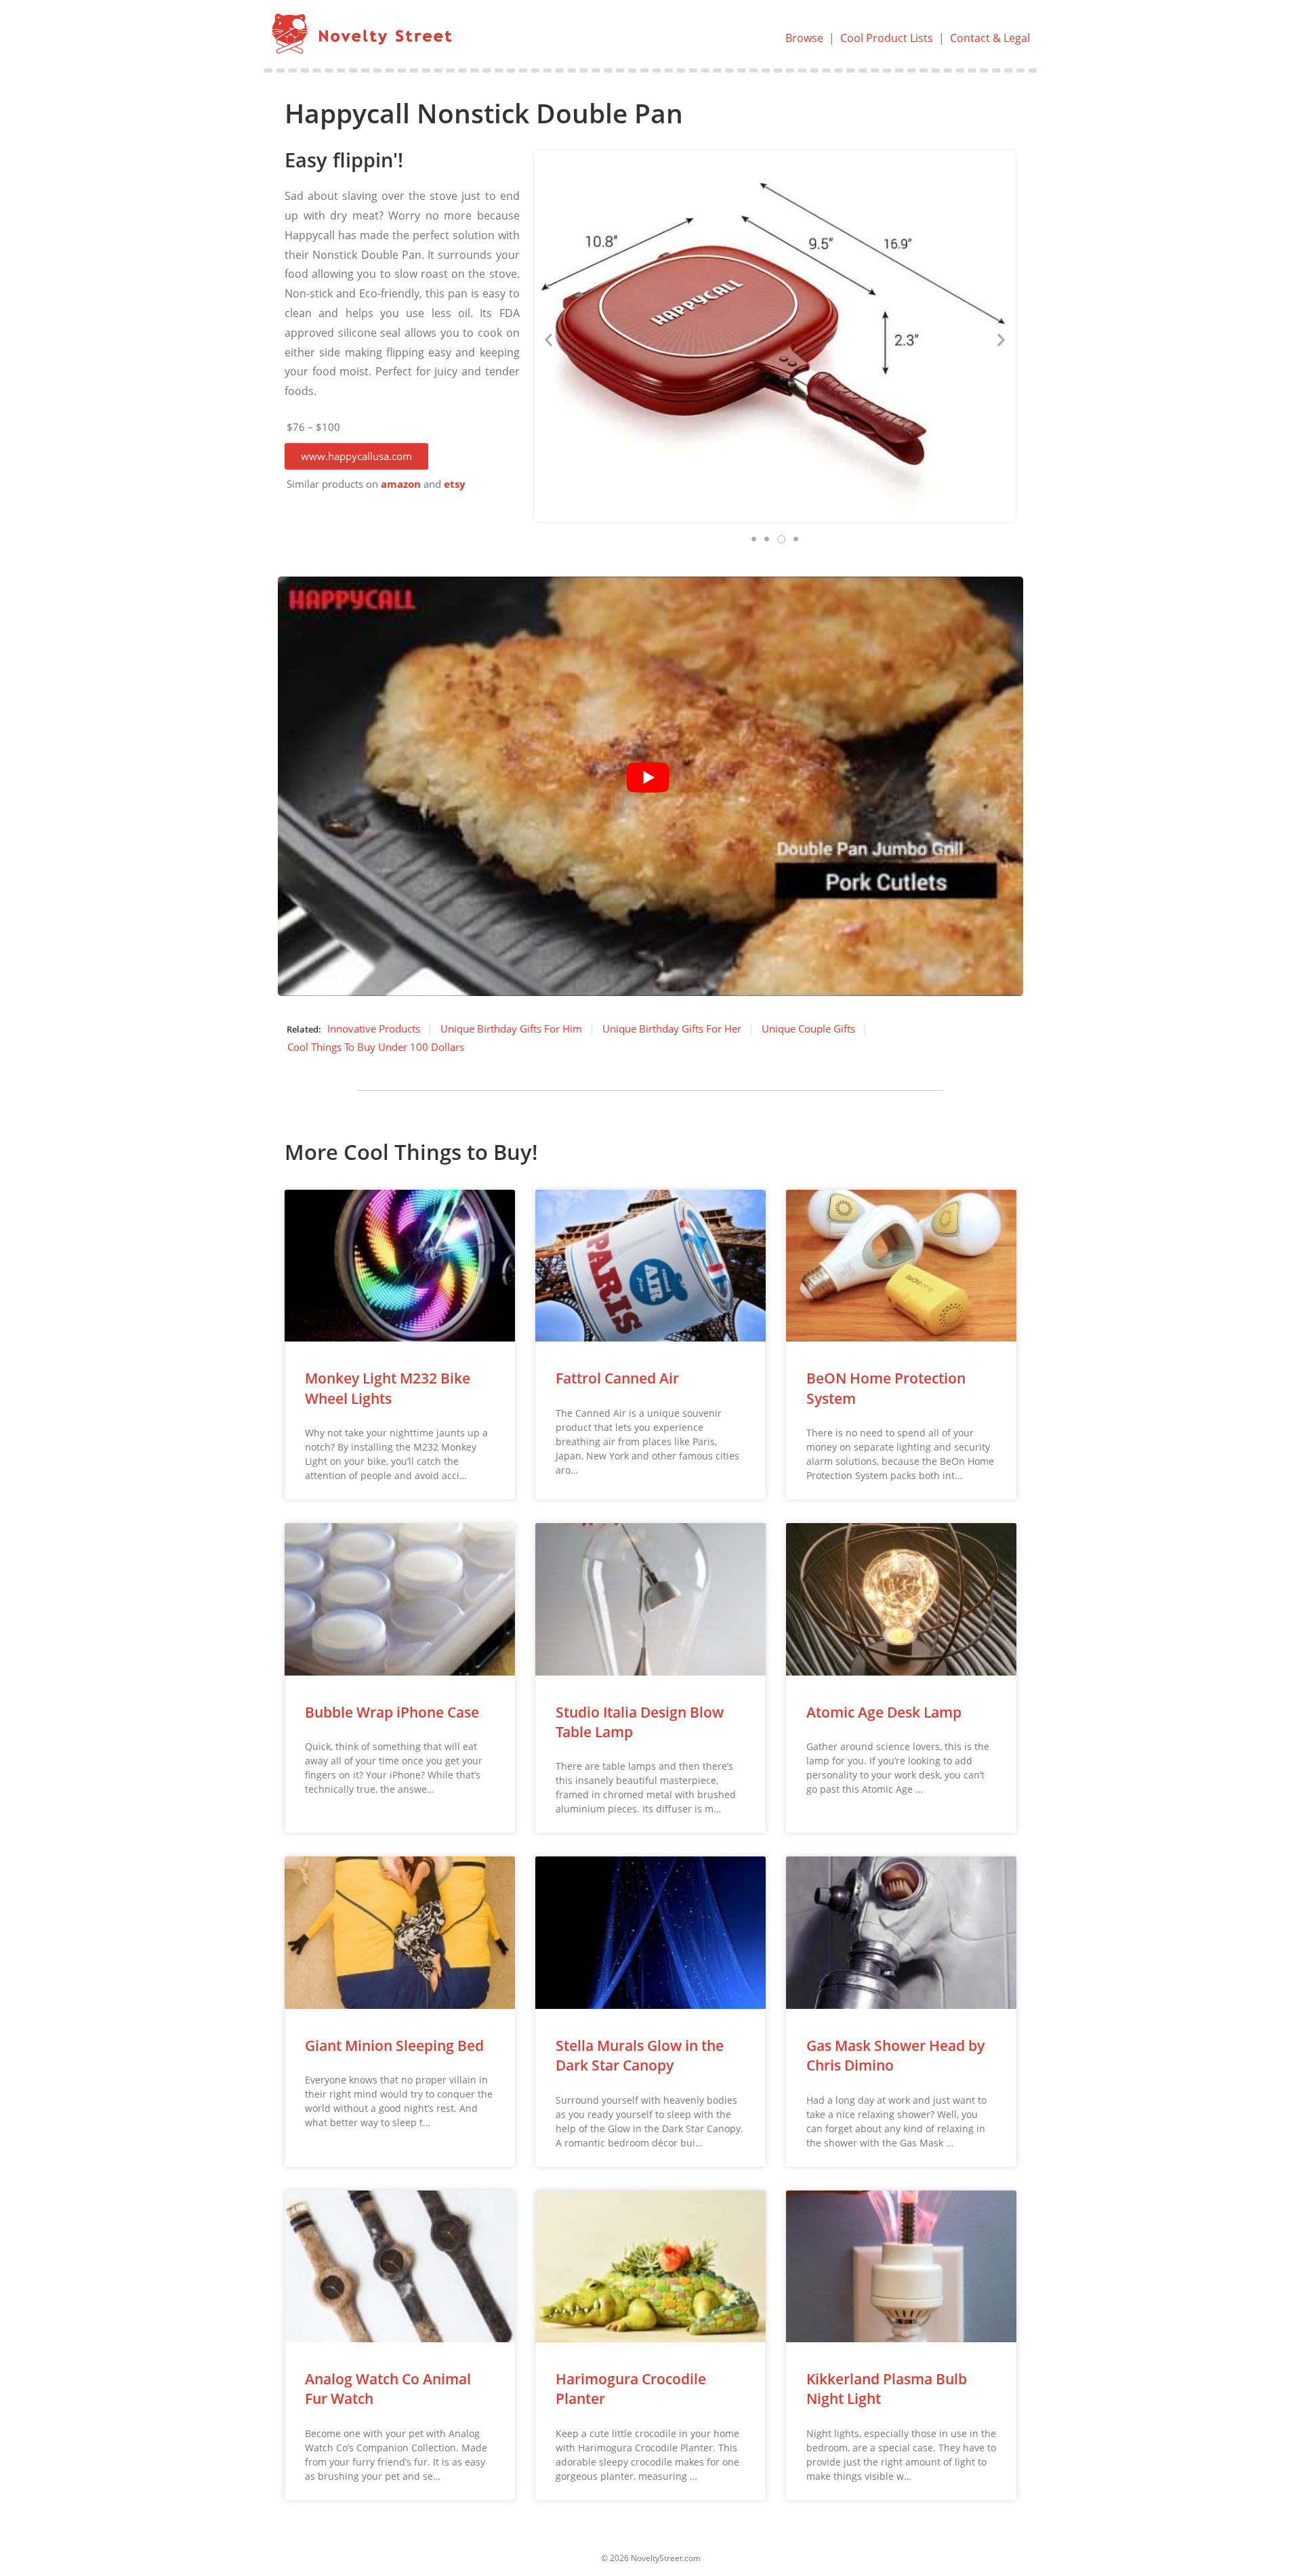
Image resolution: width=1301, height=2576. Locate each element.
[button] (356, 456)
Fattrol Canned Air (617, 1378)
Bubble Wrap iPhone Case (392, 1712)
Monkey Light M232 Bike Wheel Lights (388, 1388)
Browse (804, 38)
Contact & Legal (990, 38)
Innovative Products (374, 1029)
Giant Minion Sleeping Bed (394, 2045)
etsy (455, 484)
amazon (401, 484)
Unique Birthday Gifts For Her (672, 1029)
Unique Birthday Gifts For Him (511, 1029)
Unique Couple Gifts (808, 1029)
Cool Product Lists (887, 38)
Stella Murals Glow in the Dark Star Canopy (640, 2055)
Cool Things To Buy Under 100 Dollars (376, 1047)
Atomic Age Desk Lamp (884, 1712)
